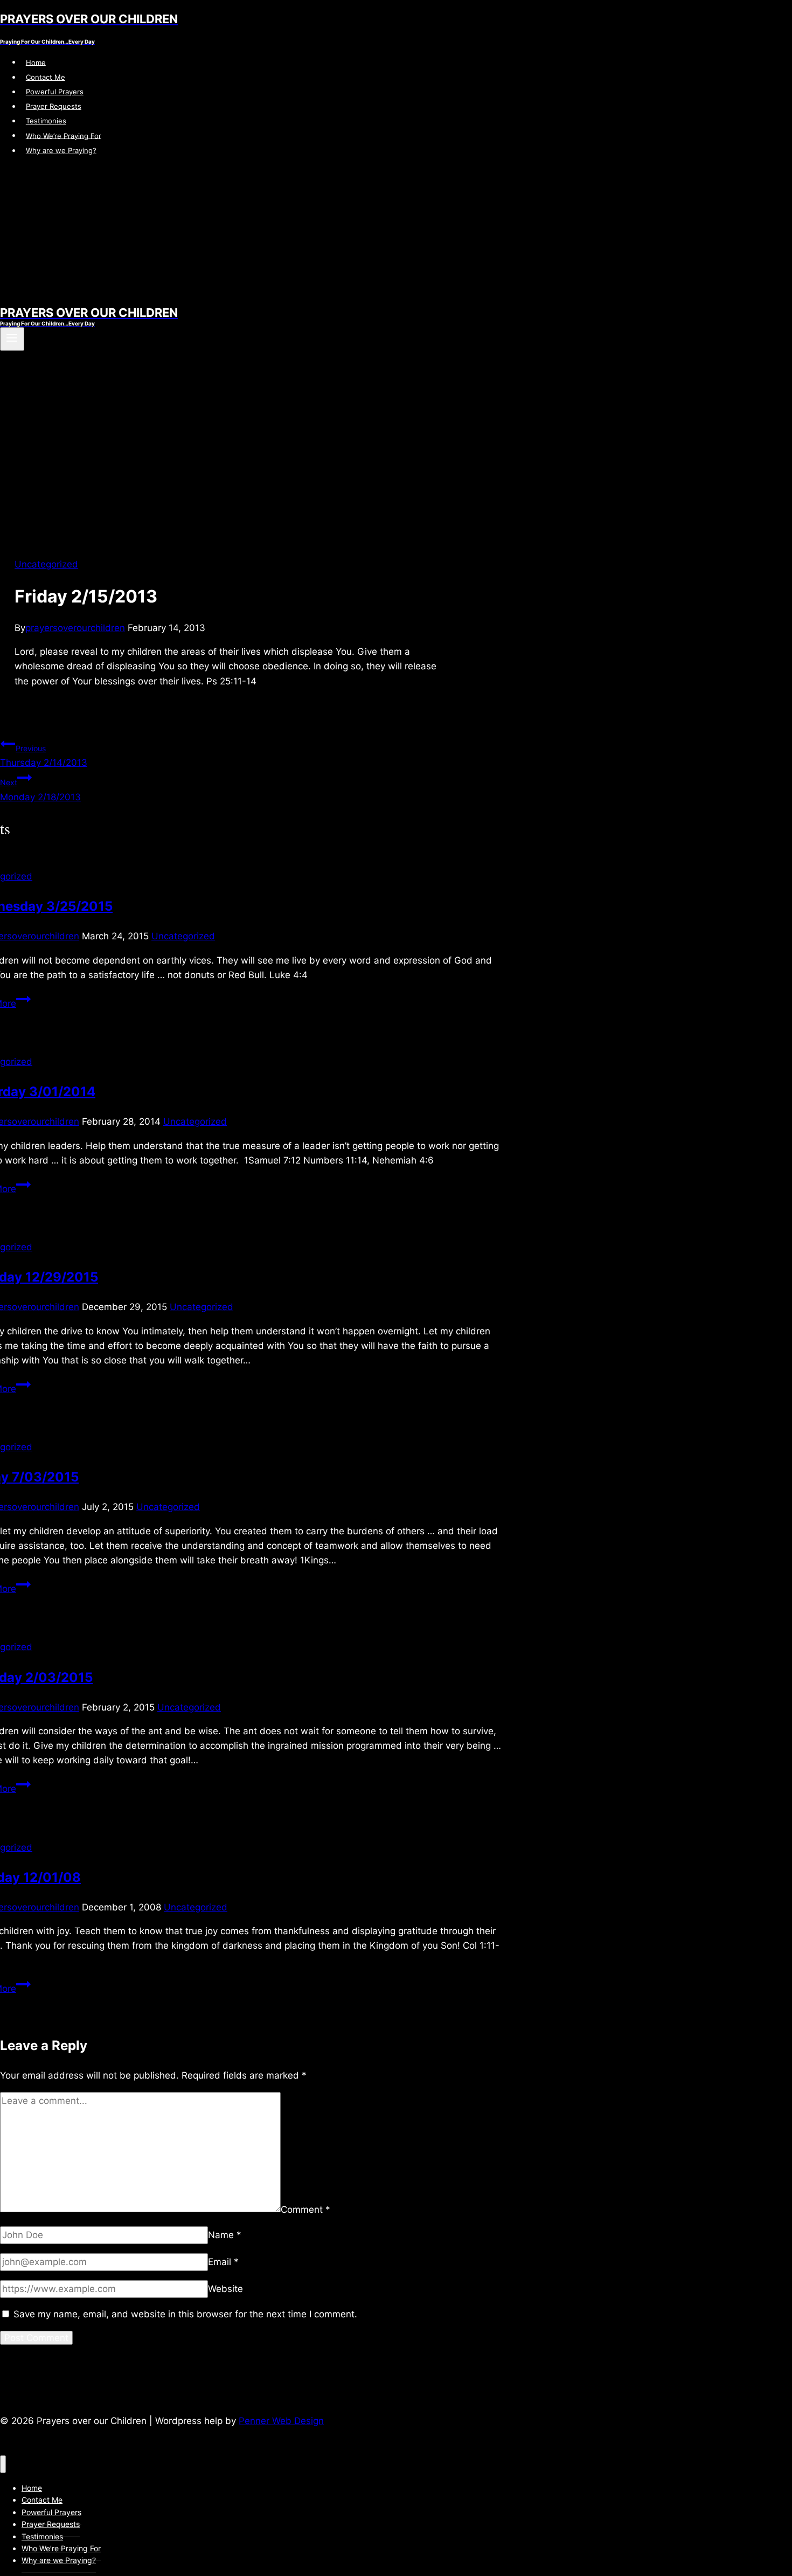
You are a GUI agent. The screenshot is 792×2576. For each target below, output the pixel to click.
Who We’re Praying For (64, 135)
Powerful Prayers (55, 92)
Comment (305, 2209)
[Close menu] (3, 2464)
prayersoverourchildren (75, 628)
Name (225, 2235)
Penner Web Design (281, 2421)
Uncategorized (46, 564)
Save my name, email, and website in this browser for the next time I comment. (185, 2314)
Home (36, 62)
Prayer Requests (54, 106)
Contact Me (46, 77)
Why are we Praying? (61, 150)
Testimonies (46, 121)
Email (223, 2262)
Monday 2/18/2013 (40, 790)
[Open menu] (12, 339)
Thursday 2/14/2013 (44, 756)
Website (225, 2289)
